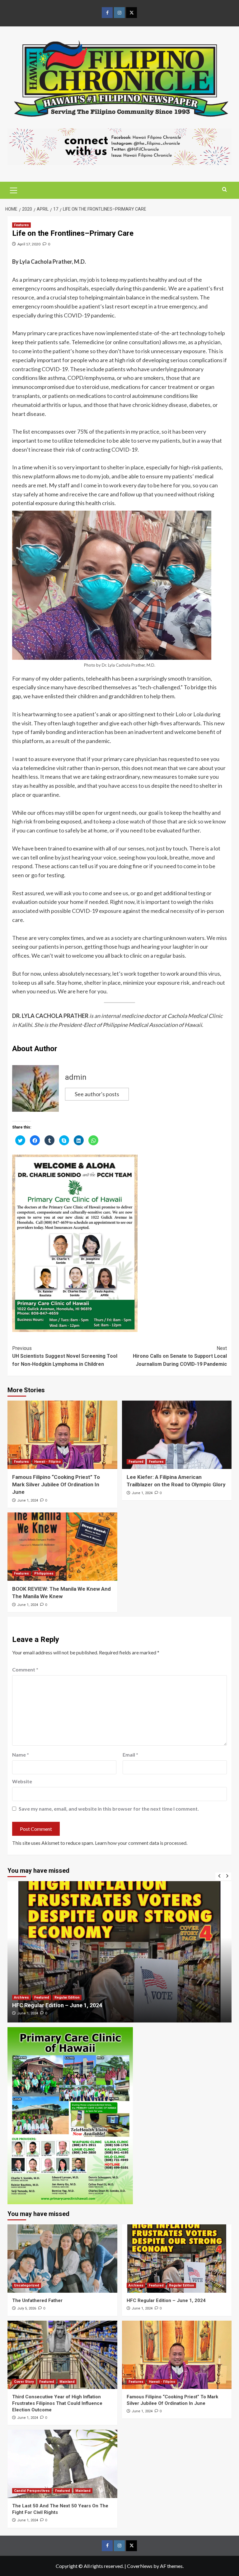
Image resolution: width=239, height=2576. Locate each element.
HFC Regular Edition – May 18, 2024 (58, 2005)
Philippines (44, 1573)
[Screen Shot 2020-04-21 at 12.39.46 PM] (119, 146)
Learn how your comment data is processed (141, 1843)
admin (76, 1077)
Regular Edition (47, 1997)
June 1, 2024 (28, 1500)
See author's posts (97, 1094)
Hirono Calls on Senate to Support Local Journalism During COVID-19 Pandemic (180, 1356)
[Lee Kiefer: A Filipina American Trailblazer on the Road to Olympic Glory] (177, 1435)
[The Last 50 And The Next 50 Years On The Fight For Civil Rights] (62, 2464)
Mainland (67, 2382)
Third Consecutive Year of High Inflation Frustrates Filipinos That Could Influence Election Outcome (57, 2403)
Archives (136, 2285)
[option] (119, 1952)
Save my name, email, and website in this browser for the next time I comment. (109, 1809)
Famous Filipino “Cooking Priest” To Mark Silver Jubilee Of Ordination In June (56, 1484)
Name (21, 1755)
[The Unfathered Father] (62, 2259)
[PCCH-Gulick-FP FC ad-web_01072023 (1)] (75, 1242)
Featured (136, 1462)
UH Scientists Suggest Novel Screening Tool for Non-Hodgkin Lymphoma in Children (65, 1356)
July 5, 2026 (27, 2308)
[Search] (225, 190)
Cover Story (24, 2382)
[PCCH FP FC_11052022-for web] (70, 2115)
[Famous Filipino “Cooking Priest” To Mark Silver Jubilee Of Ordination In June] (62, 1435)
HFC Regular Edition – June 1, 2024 (166, 2300)
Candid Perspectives (32, 2491)
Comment (25, 1669)
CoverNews (140, 2566)
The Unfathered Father (37, 2300)
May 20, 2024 (27, 2013)
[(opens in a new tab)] (119, 1952)
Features (21, 225)
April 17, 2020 (29, 244)
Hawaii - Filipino (47, 1462)
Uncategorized (27, 2285)
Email (130, 1755)
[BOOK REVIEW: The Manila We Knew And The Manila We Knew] (62, 1547)
